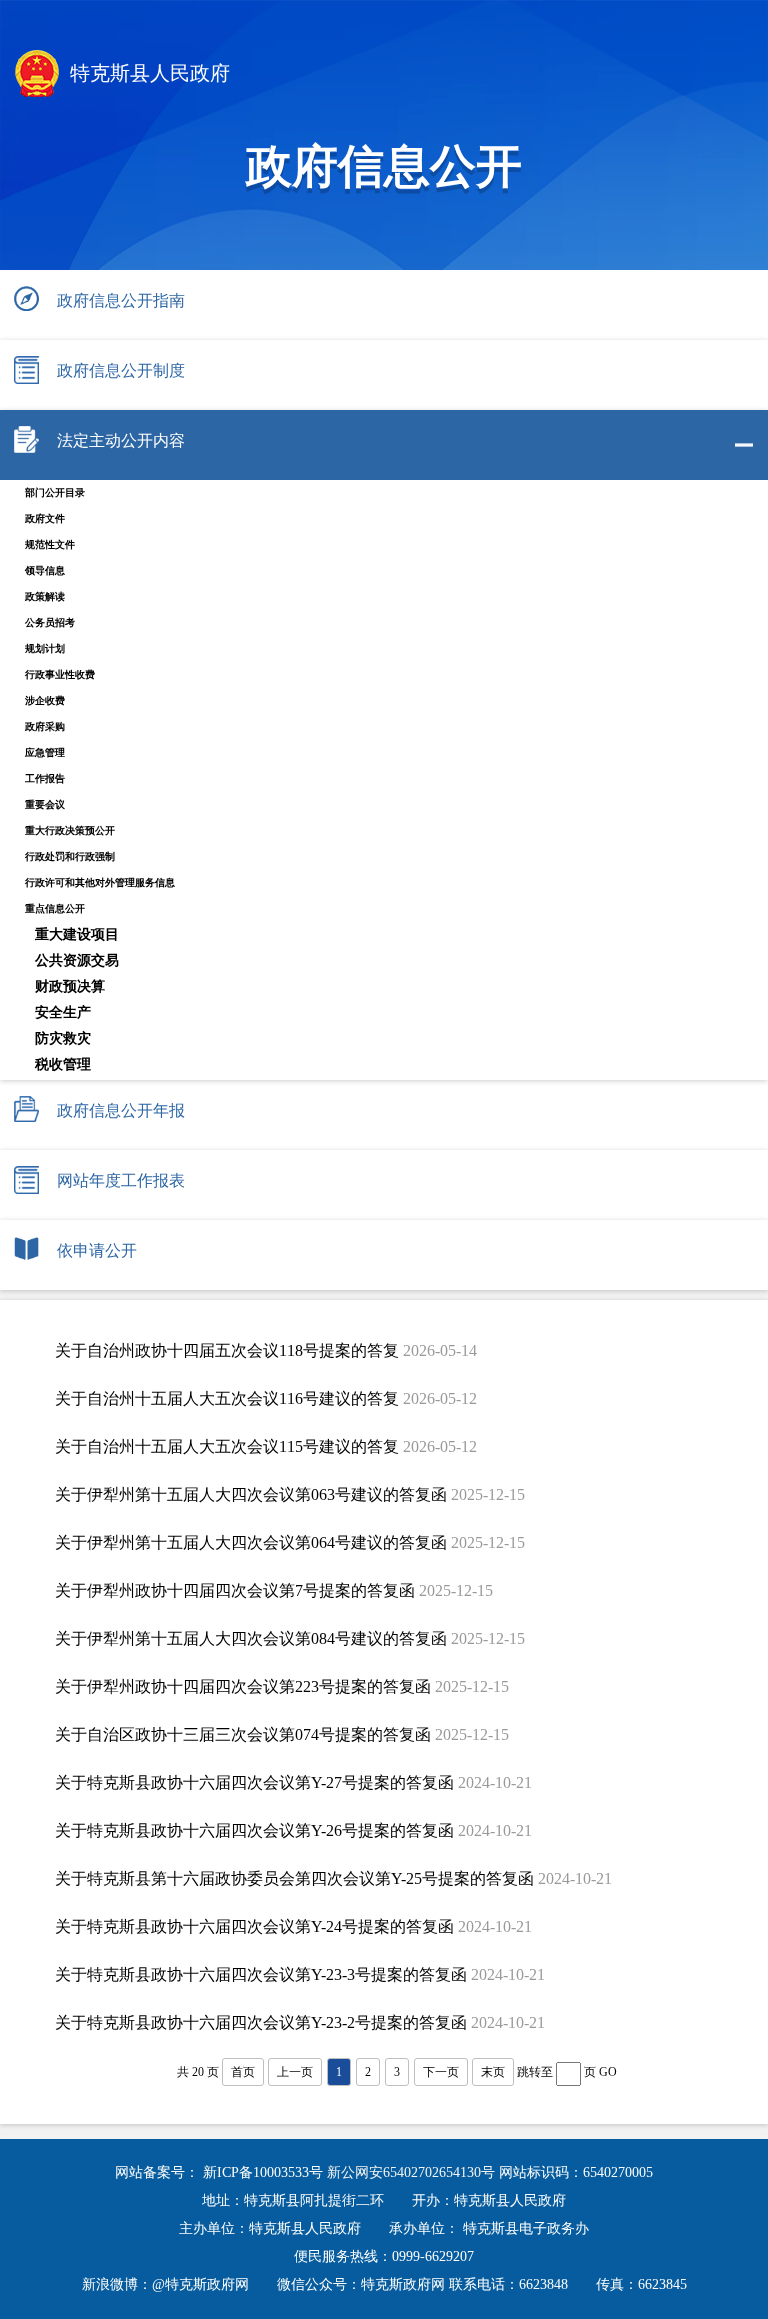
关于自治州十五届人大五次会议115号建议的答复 (227, 1446)
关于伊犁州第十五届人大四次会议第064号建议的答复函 (251, 1542)
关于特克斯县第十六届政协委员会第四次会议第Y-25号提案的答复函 (294, 1878)
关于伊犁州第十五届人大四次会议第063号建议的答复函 (251, 1494)
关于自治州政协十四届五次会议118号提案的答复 (227, 1350)
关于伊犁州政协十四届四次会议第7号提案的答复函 (235, 1590)
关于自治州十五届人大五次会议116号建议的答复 (227, 1398)
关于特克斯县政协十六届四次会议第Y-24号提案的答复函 (254, 1926)
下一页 (441, 2072)
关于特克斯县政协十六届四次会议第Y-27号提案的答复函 (254, 1782)
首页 (243, 2072)
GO (608, 2072)
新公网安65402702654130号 (413, 2172)
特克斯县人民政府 (147, 73)
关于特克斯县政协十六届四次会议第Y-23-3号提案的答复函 (261, 1974)
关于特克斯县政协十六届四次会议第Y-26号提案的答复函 (254, 1830)
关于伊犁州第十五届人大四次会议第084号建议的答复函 (251, 1638)
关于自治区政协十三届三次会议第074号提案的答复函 (243, 1734)
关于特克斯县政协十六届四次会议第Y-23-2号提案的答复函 (261, 2022)
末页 (493, 2072)
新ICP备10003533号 (265, 2172)
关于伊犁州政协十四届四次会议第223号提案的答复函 (243, 1686)
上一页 (295, 2072)
